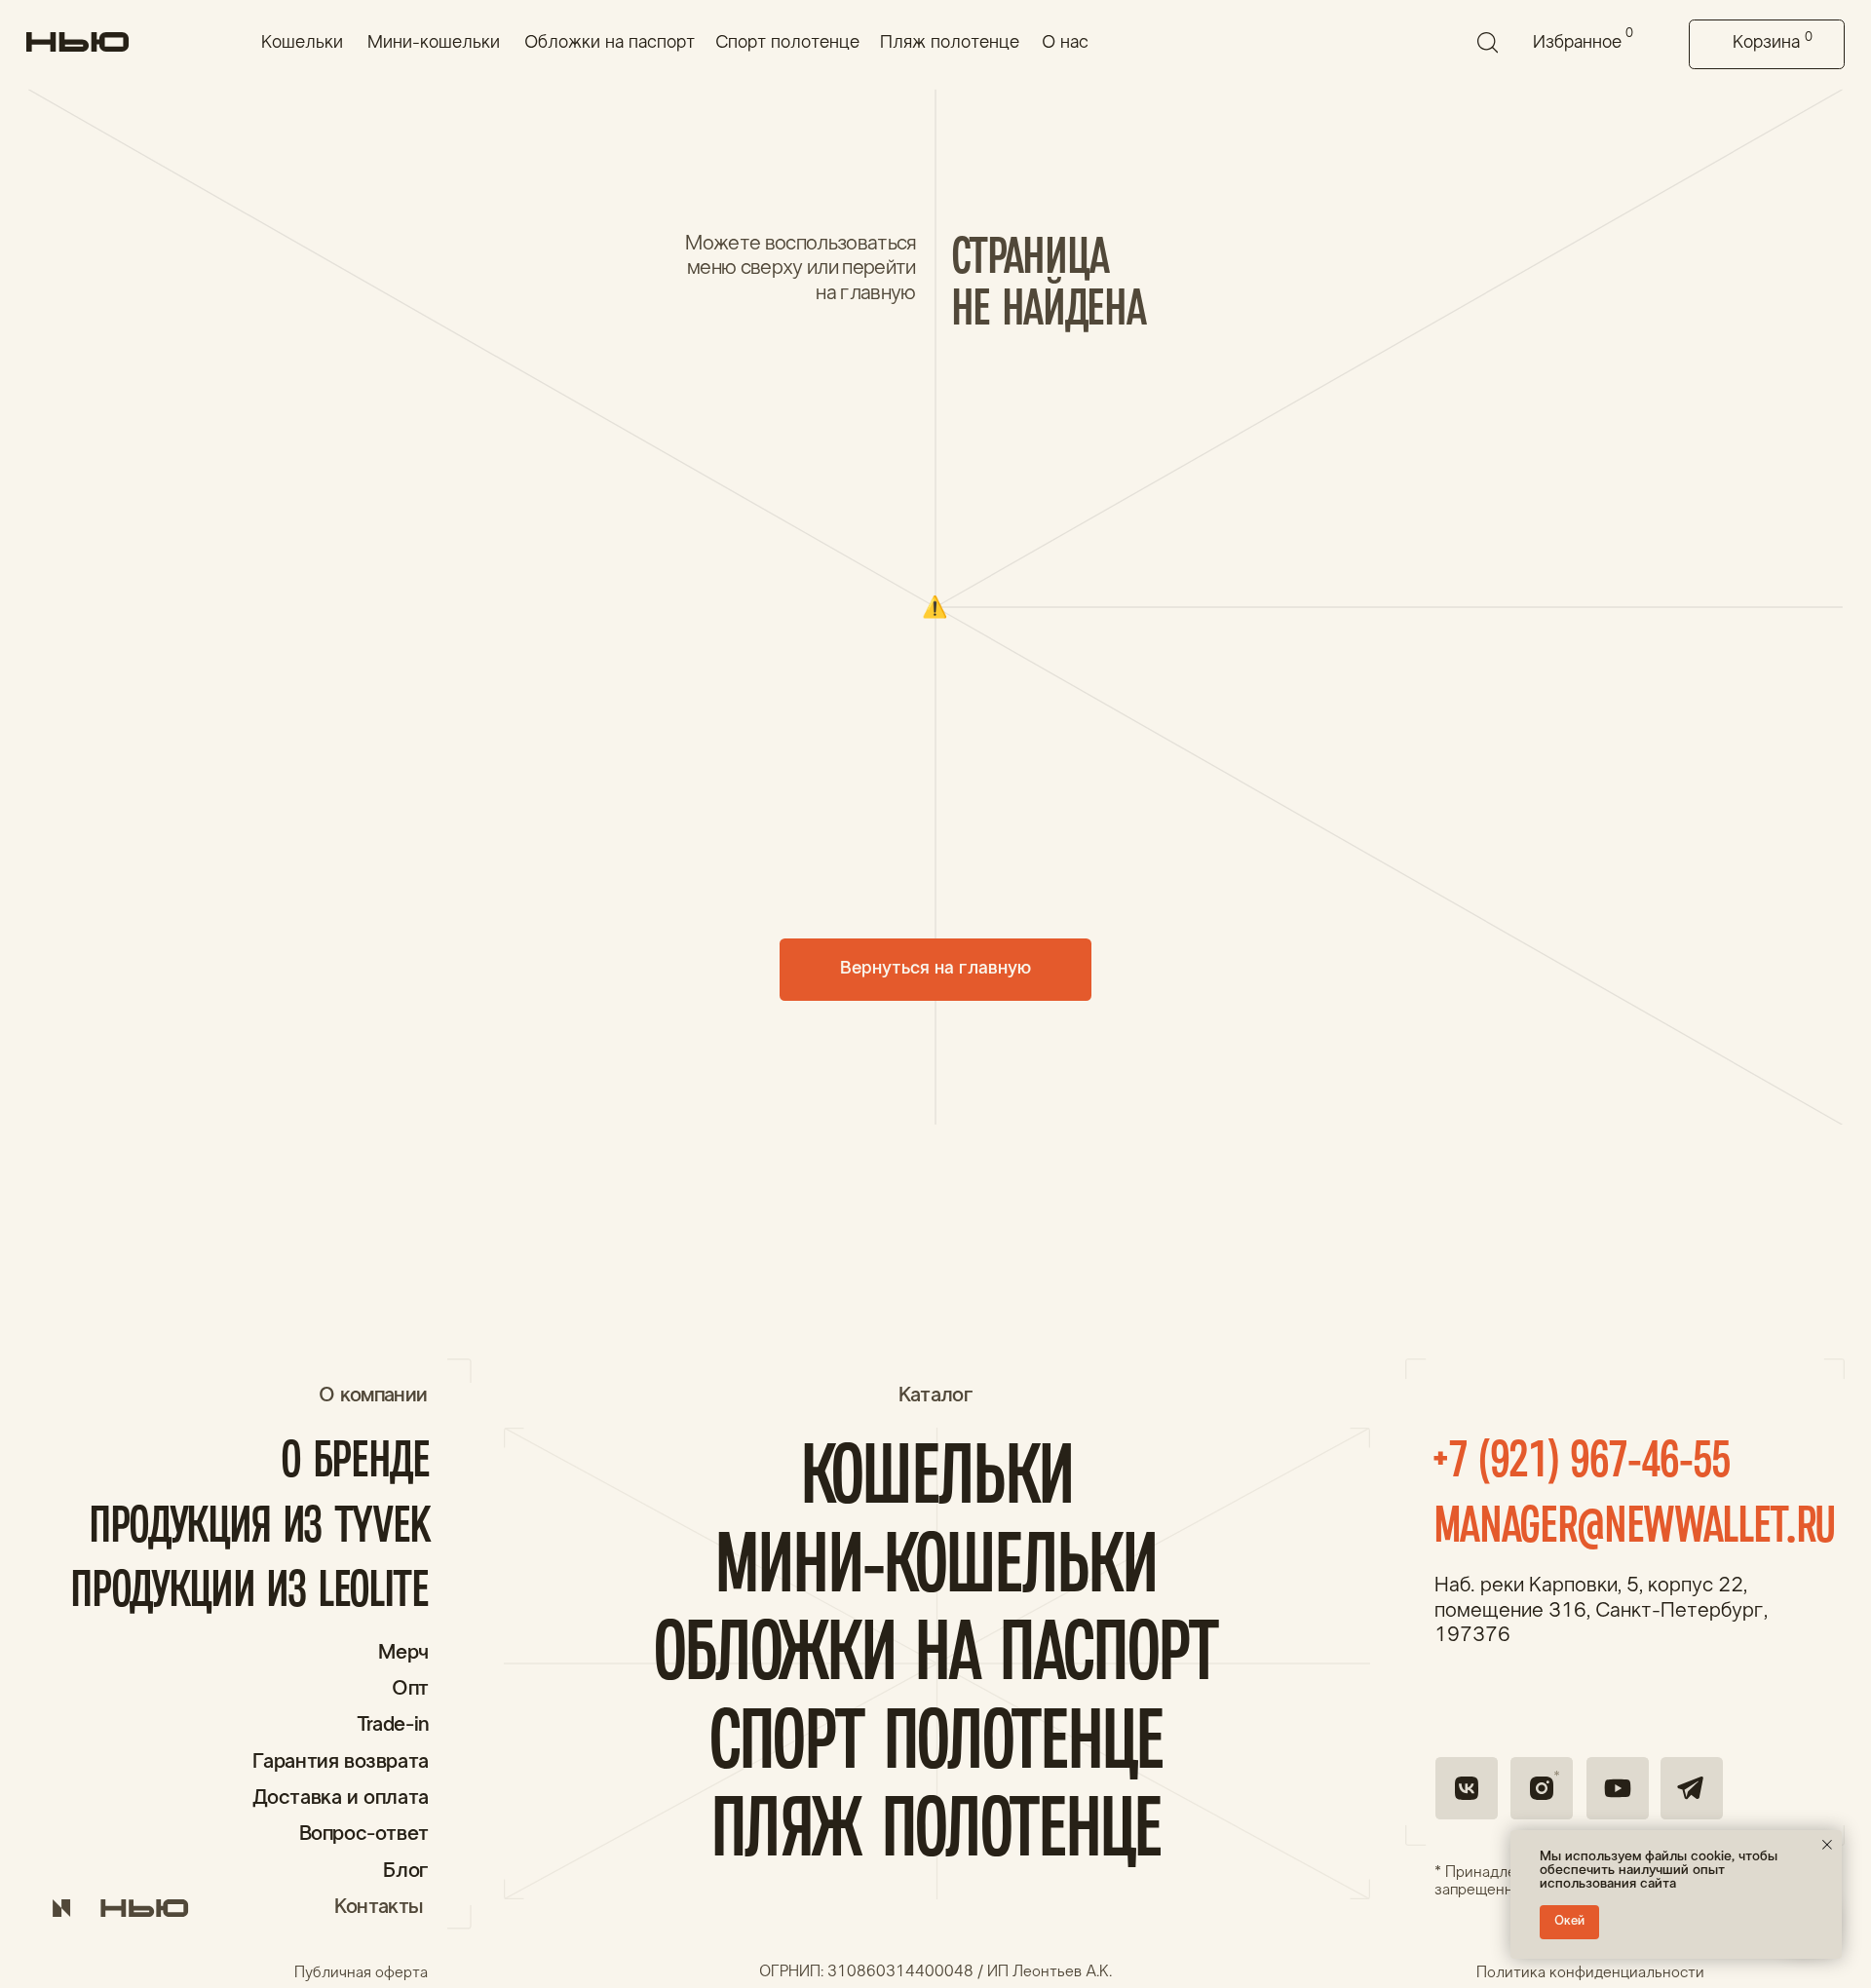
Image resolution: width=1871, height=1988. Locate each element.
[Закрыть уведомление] (1827, 1845)
